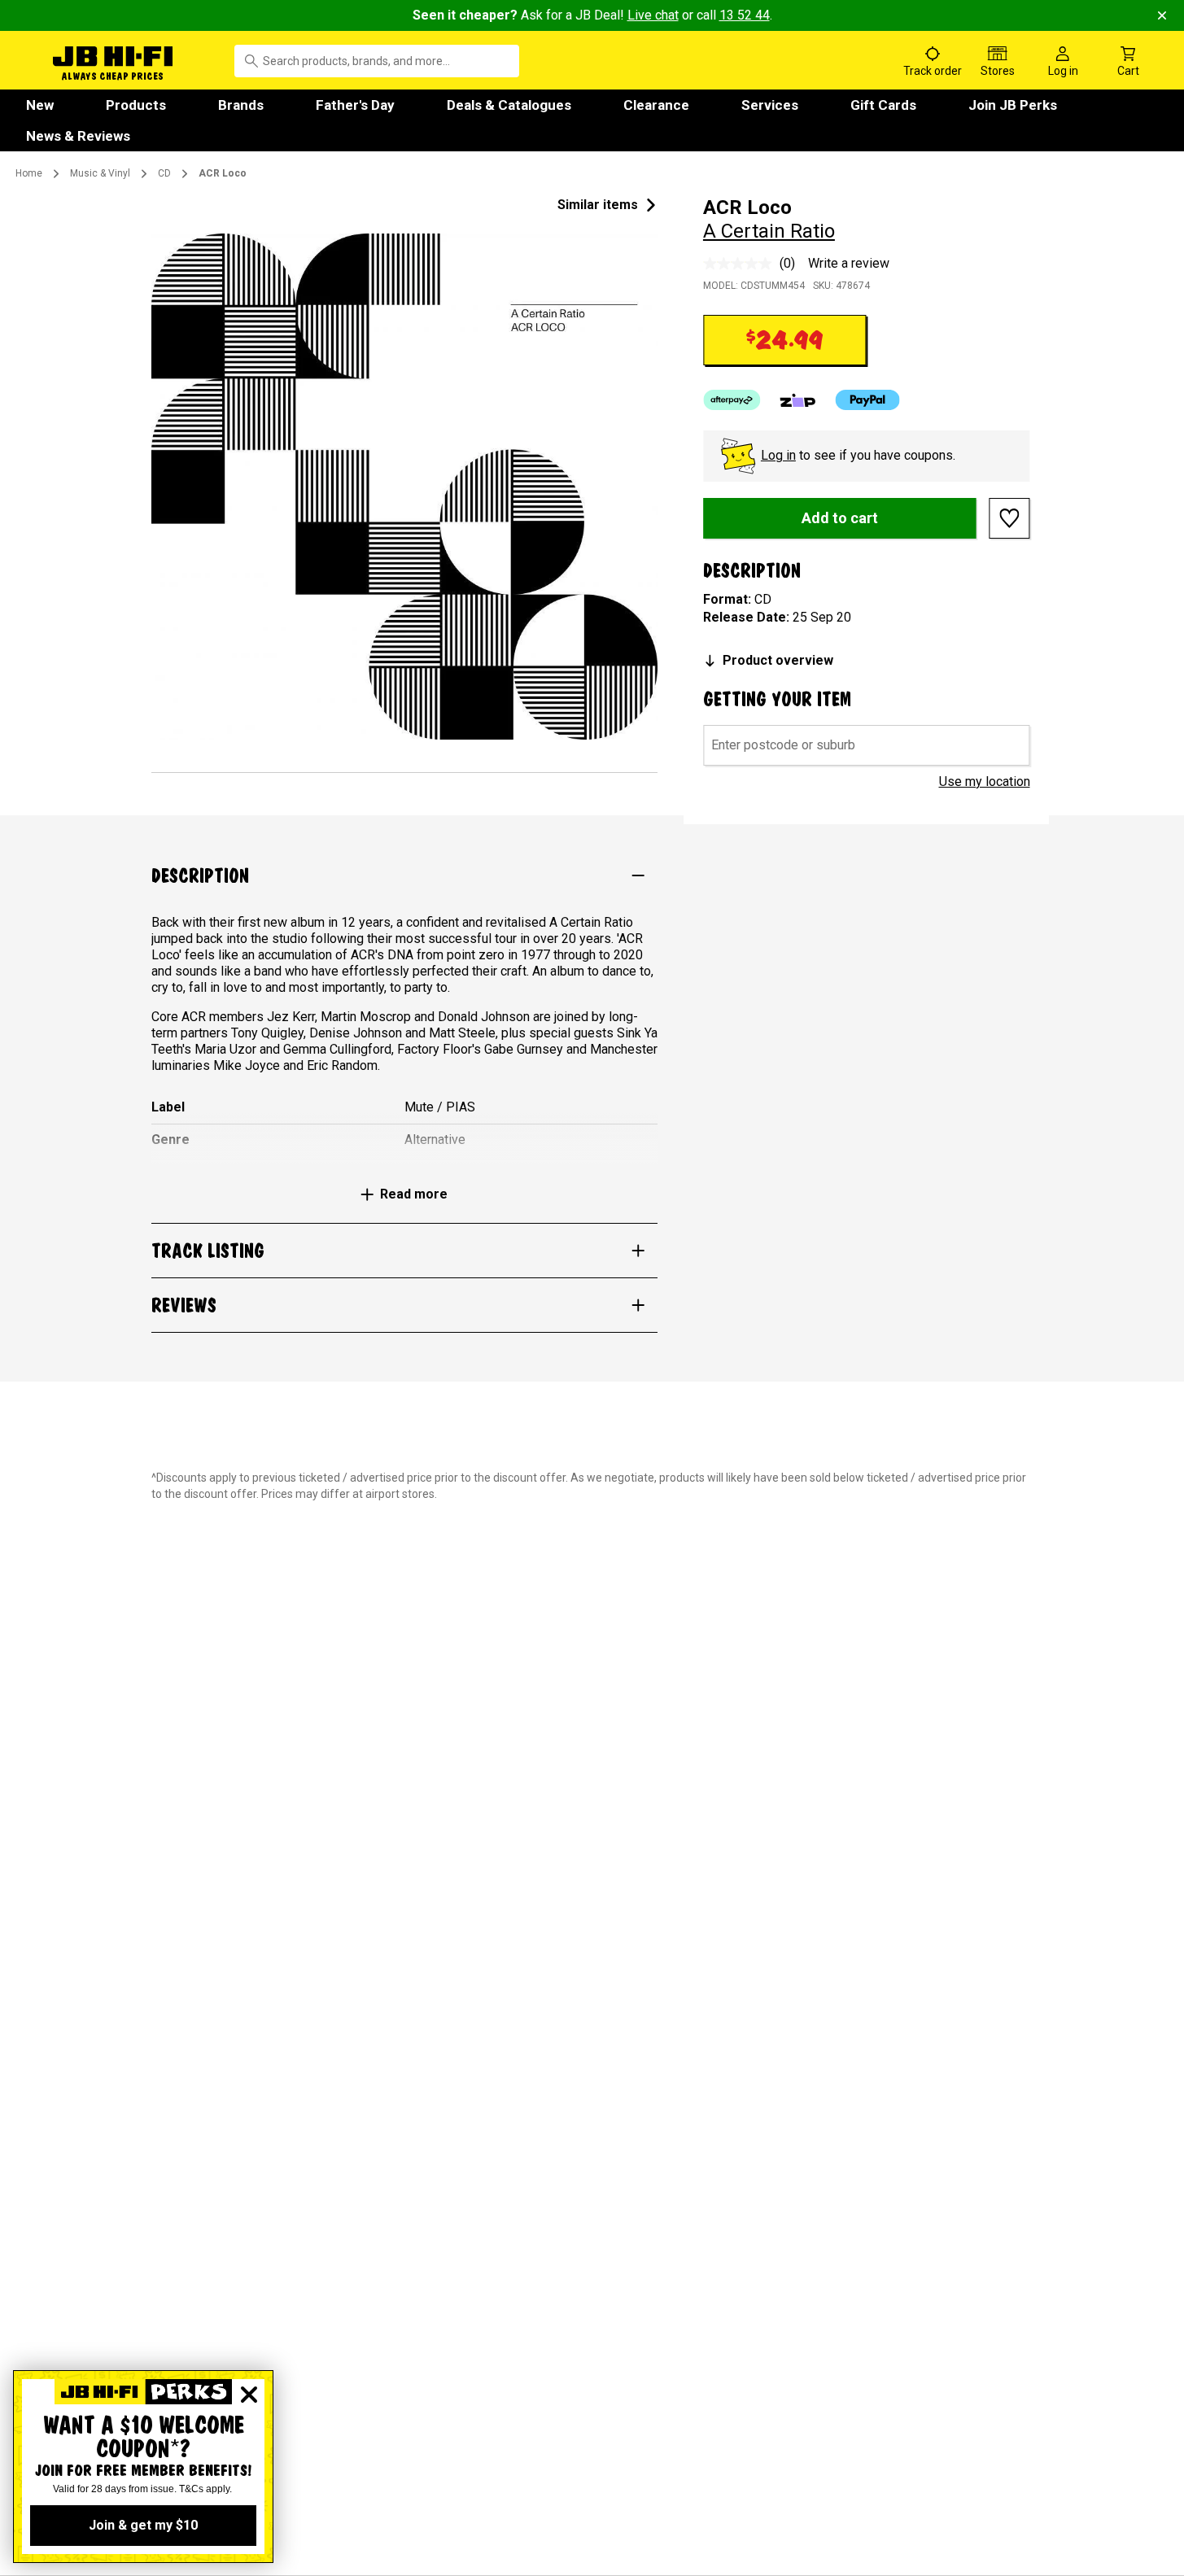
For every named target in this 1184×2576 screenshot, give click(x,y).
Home (29, 173)
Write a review (849, 263)
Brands (241, 105)
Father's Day (355, 105)
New (40, 105)
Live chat (653, 15)
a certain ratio (769, 231)
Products (136, 105)
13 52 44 (745, 15)
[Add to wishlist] (1010, 518)
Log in (778, 455)
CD (164, 173)
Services (770, 105)
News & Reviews (78, 136)
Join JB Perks (1013, 105)
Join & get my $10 (143, 2525)
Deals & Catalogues (509, 105)
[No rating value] (741, 264)
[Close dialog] (249, 2395)
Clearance (656, 105)
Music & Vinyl (100, 173)
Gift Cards (883, 105)
